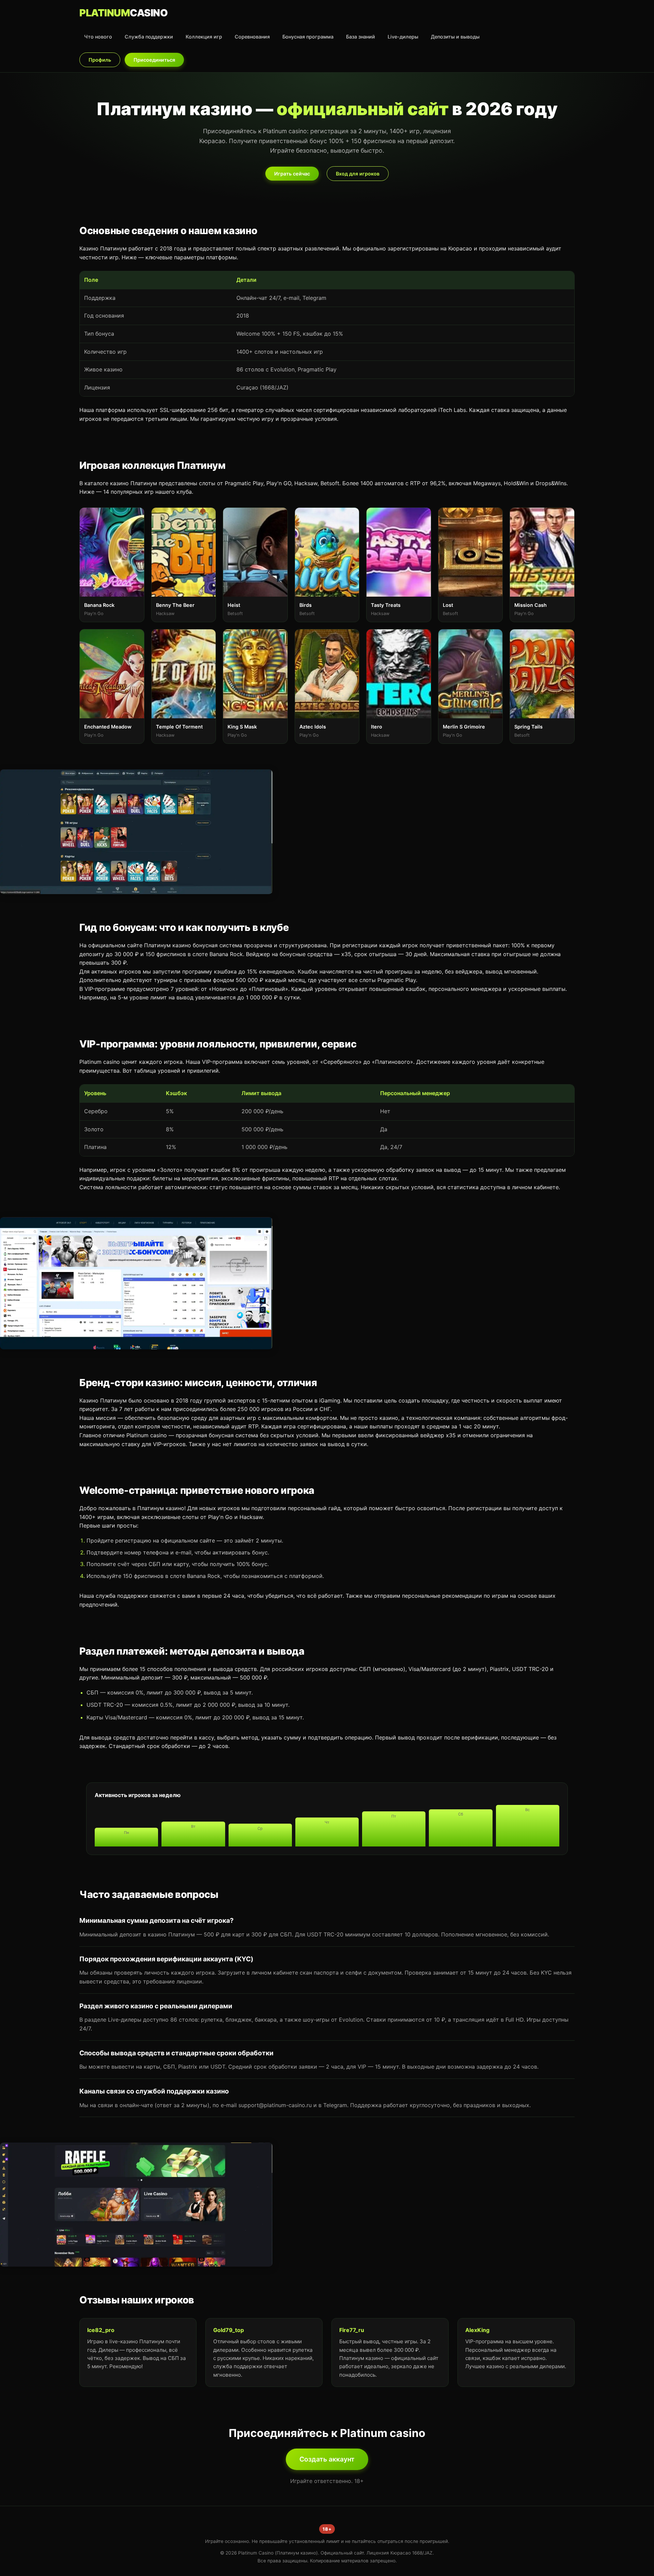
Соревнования (252, 37)
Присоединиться (154, 60)
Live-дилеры (403, 37)
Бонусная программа (308, 37)
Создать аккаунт (327, 2459)
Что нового (98, 37)
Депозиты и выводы (455, 37)
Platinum (123, 13)
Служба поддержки (149, 37)
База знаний (361, 37)
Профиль (100, 60)
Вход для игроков (358, 174)
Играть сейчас (292, 174)
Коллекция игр (204, 37)
